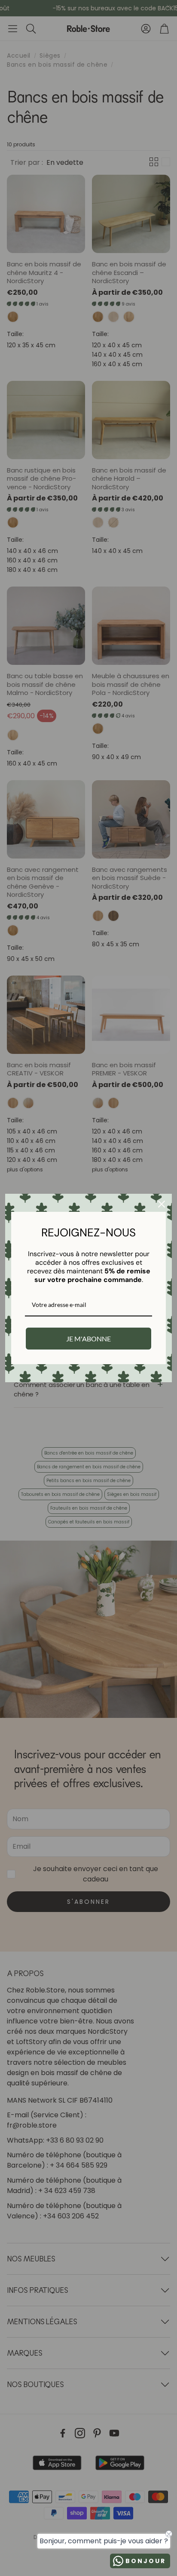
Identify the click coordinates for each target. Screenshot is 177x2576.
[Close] (162, 1204)
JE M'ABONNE (88, 1339)
